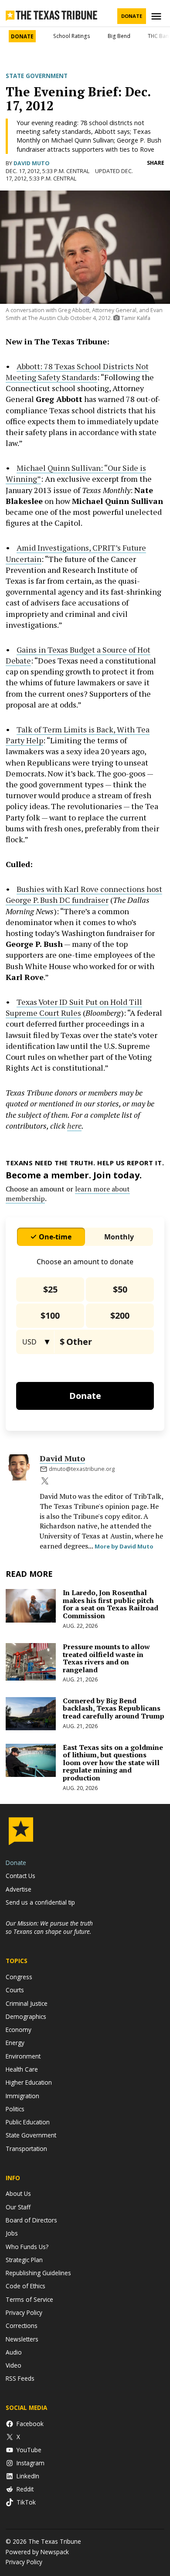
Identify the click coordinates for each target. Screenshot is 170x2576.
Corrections (22, 2326)
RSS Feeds (20, 2378)
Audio (14, 2352)
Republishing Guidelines (38, 2273)
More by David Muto (124, 1546)
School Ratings (72, 36)
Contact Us (20, 1876)
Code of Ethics (25, 2286)
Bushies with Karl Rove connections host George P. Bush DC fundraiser (84, 894)
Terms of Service (29, 2299)
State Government (37, 76)
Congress (19, 1977)
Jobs (12, 2233)
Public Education (28, 2122)
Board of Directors (31, 2220)
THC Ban (158, 36)
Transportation (26, 2149)
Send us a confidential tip (40, 1902)
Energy (15, 2043)
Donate (132, 16)
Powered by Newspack (37, 2552)
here (74, 1126)
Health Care (22, 2069)
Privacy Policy (24, 2312)
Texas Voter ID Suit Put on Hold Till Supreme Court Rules (74, 1007)
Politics (15, 2109)
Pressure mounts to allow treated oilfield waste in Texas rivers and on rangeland (106, 1658)
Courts (15, 1990)
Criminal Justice (27, 2003)
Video (14, 2365)
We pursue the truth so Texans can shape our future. (49, 1927)
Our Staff (18, 2207)
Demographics (26, 2016)
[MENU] (157, 16)
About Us (18, 2193)
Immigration (22, 2096)
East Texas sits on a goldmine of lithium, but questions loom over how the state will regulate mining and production (113, 1763)
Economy (19, 2030)
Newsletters (22, 2339)
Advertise (19, 1889)
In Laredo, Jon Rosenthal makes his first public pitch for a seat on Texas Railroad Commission (110, 1604)
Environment (23, 2056)
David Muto (32, 163)
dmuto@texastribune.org (82, 1469)
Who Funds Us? (27, 2247)
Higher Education (29, 2082)
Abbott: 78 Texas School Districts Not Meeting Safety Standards (77, 372)
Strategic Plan (24, 2260)
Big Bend (119, 36)
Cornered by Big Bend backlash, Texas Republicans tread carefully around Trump (114, 1708)
